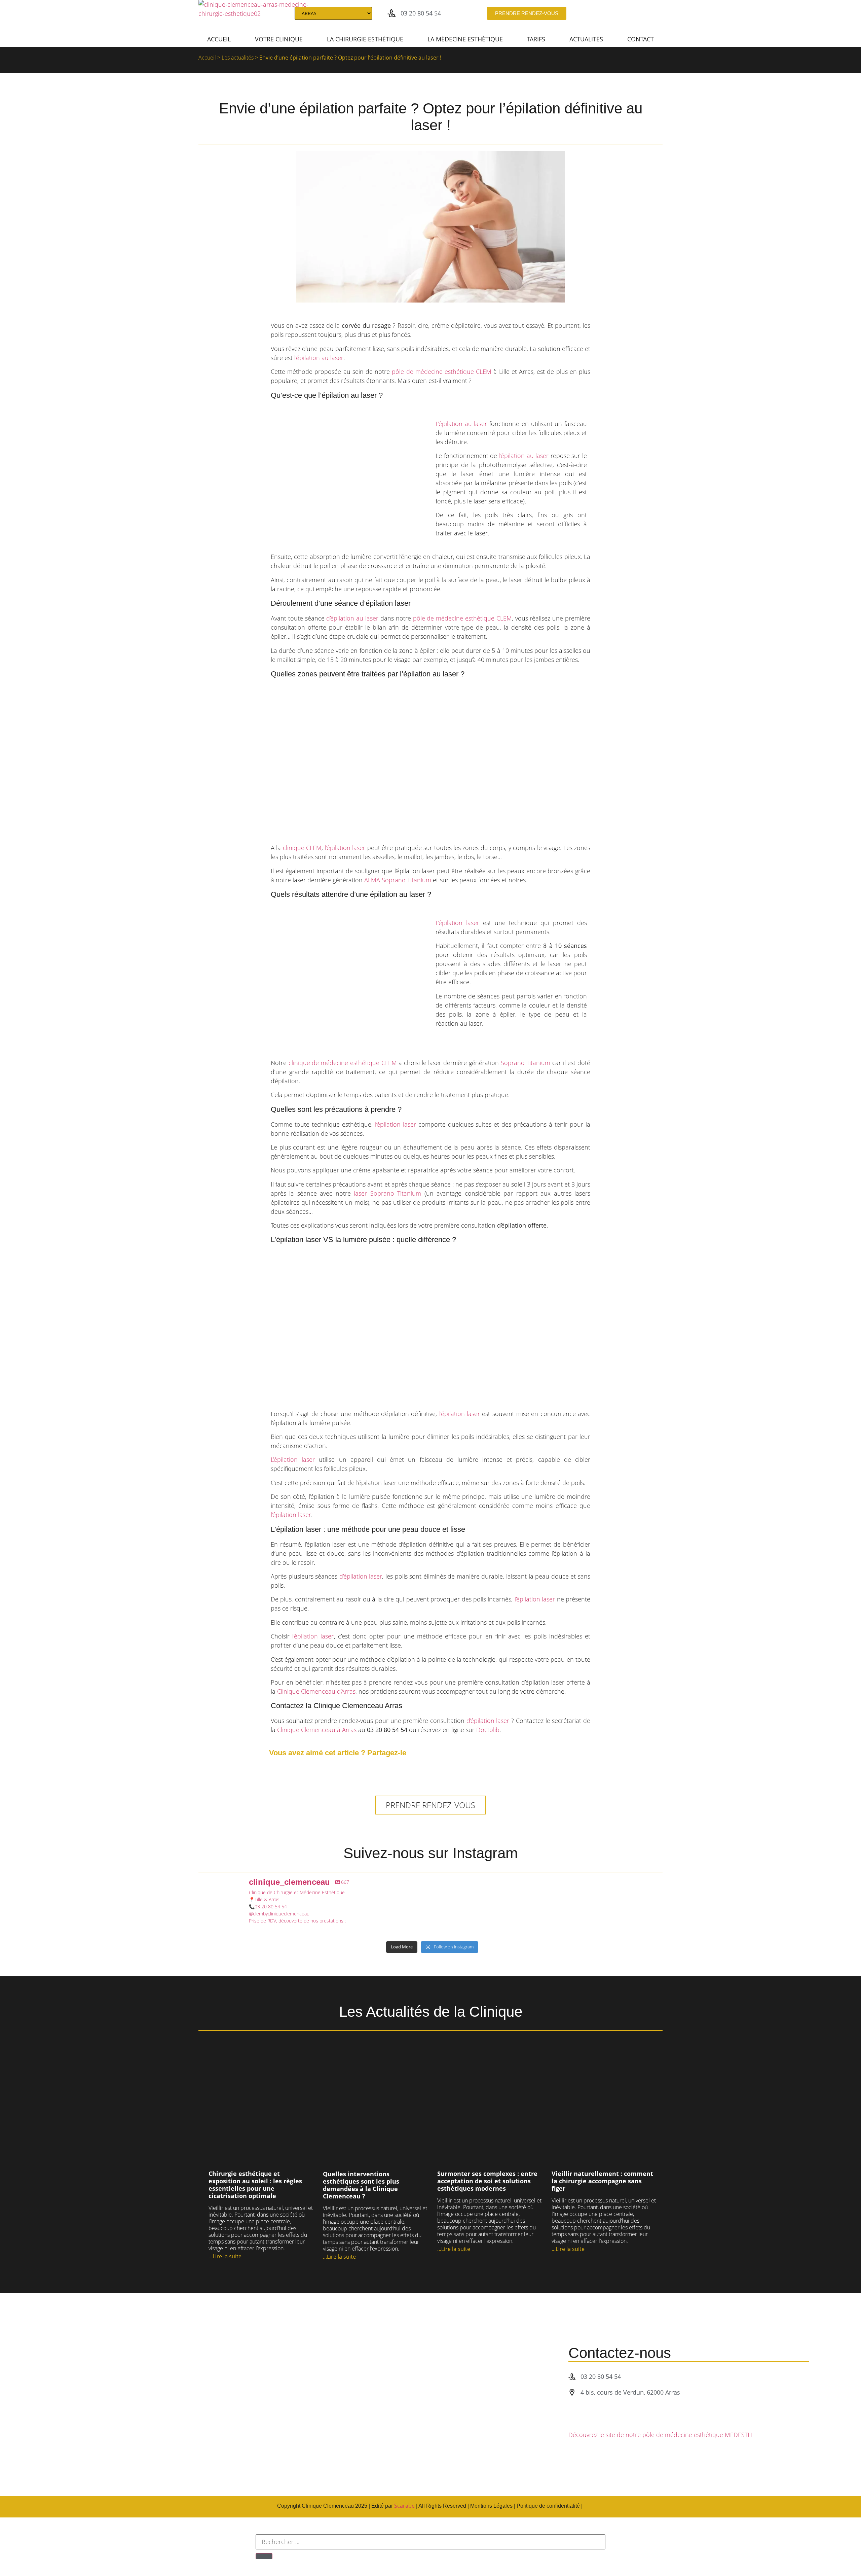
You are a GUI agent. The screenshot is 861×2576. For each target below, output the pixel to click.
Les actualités (238, 58)
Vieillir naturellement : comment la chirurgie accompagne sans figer (602, 2181)
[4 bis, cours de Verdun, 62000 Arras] (572, 2392)
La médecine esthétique (465, 39)
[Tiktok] (621, 13)
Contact (641, 39)
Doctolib (488, 1730)
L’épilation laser (457, 923)
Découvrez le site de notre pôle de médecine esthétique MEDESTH (660, 2435)
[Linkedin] (632, 13)
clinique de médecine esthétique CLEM (343, 1063)
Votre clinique (279, 39)
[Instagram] (598, 13)
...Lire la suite (225, 2256)
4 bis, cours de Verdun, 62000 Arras (630, 2392)
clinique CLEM (302, 848)
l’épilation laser (345, 848)
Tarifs (536, 39)
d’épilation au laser (352, 618)
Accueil (219, 39)
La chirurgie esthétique (365, 39)
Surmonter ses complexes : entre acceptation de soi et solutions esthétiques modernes (487, 2181)
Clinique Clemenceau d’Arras (316, 1691)
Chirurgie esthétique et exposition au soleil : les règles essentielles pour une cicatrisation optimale (255, 2185)
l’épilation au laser (319, 358)
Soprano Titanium (526, 1063)
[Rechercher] (264, 2556)
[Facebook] (609, 13)
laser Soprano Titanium (387, 1193)
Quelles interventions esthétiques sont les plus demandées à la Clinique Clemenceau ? (361, 2185)
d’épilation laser (361, 1576)
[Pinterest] (644, 13)
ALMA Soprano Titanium (398, 880)
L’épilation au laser (461, 424)
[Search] (655, 13)
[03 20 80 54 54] (391, 13)
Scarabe (404, 2506)
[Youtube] (587, 13)
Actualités (586, 39)
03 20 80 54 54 (421, 13)
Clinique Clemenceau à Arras (317, 1730)
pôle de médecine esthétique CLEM (442, 372)
